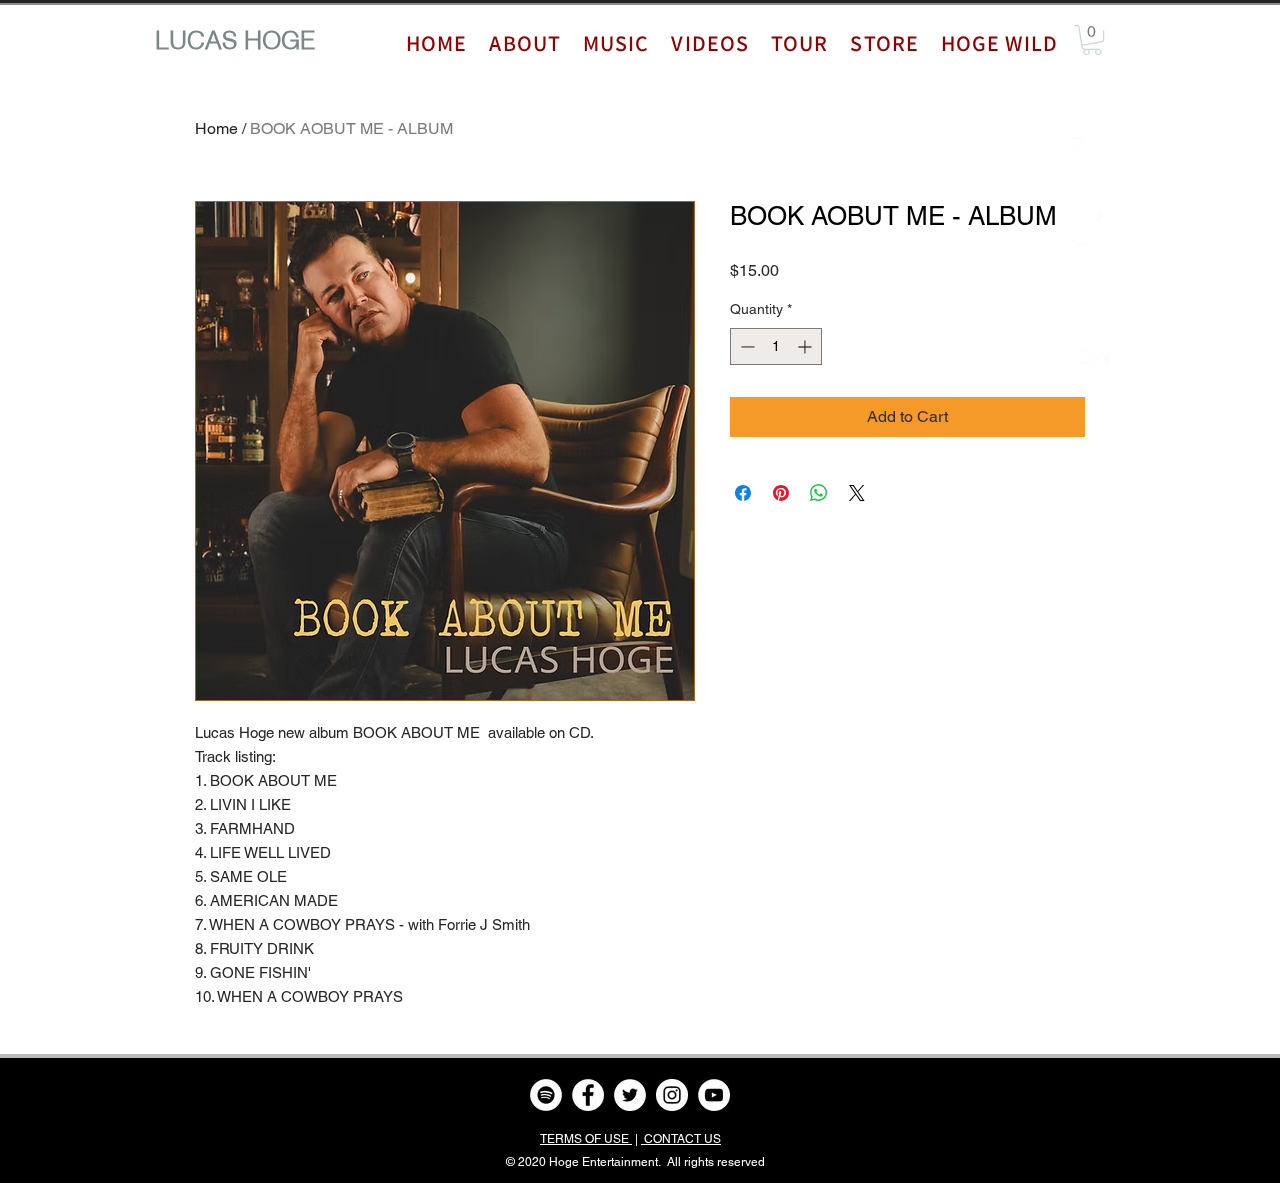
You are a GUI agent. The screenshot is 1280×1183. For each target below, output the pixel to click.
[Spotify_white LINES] (1089, 357)
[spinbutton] (776, 346)
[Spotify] (546, 1095)
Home (216, 128)
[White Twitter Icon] (1089, 207)
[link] (1092, 40)
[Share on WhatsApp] (819, 493)
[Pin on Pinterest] (781, 493)
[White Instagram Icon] (1089, 257)
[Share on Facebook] (743, 493)
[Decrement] (745, 346)
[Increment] (806, 346)
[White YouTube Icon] (1089, 307)
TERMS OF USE (586, 1139)
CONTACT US (681, 1139)
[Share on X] (857, 493)
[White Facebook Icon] (1089, 157)
